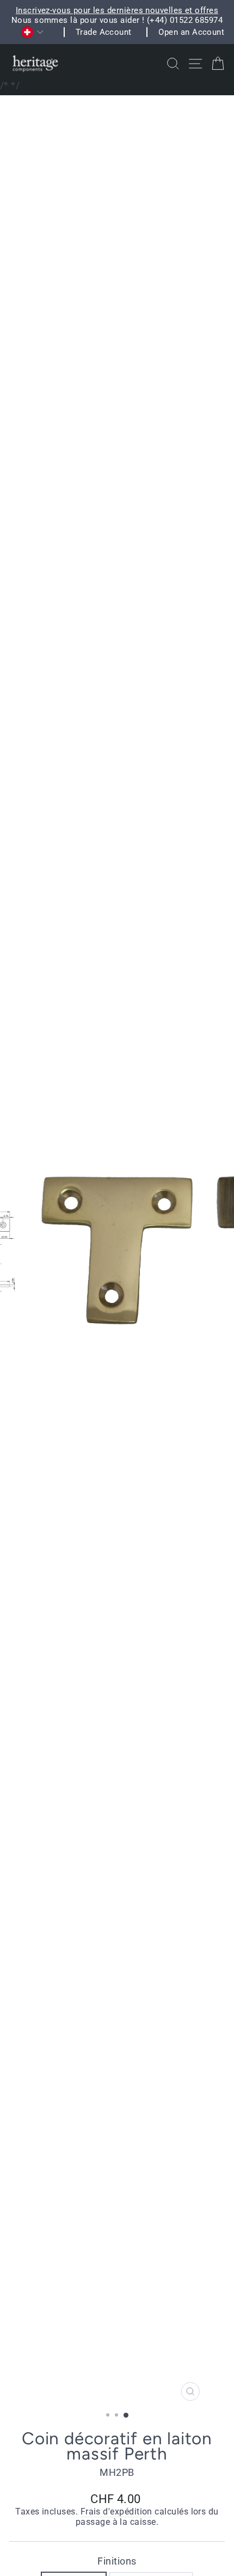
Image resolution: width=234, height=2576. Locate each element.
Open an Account (191, 32)
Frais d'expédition (116, 2512)
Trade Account (104, 32)
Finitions (117, 2561)
